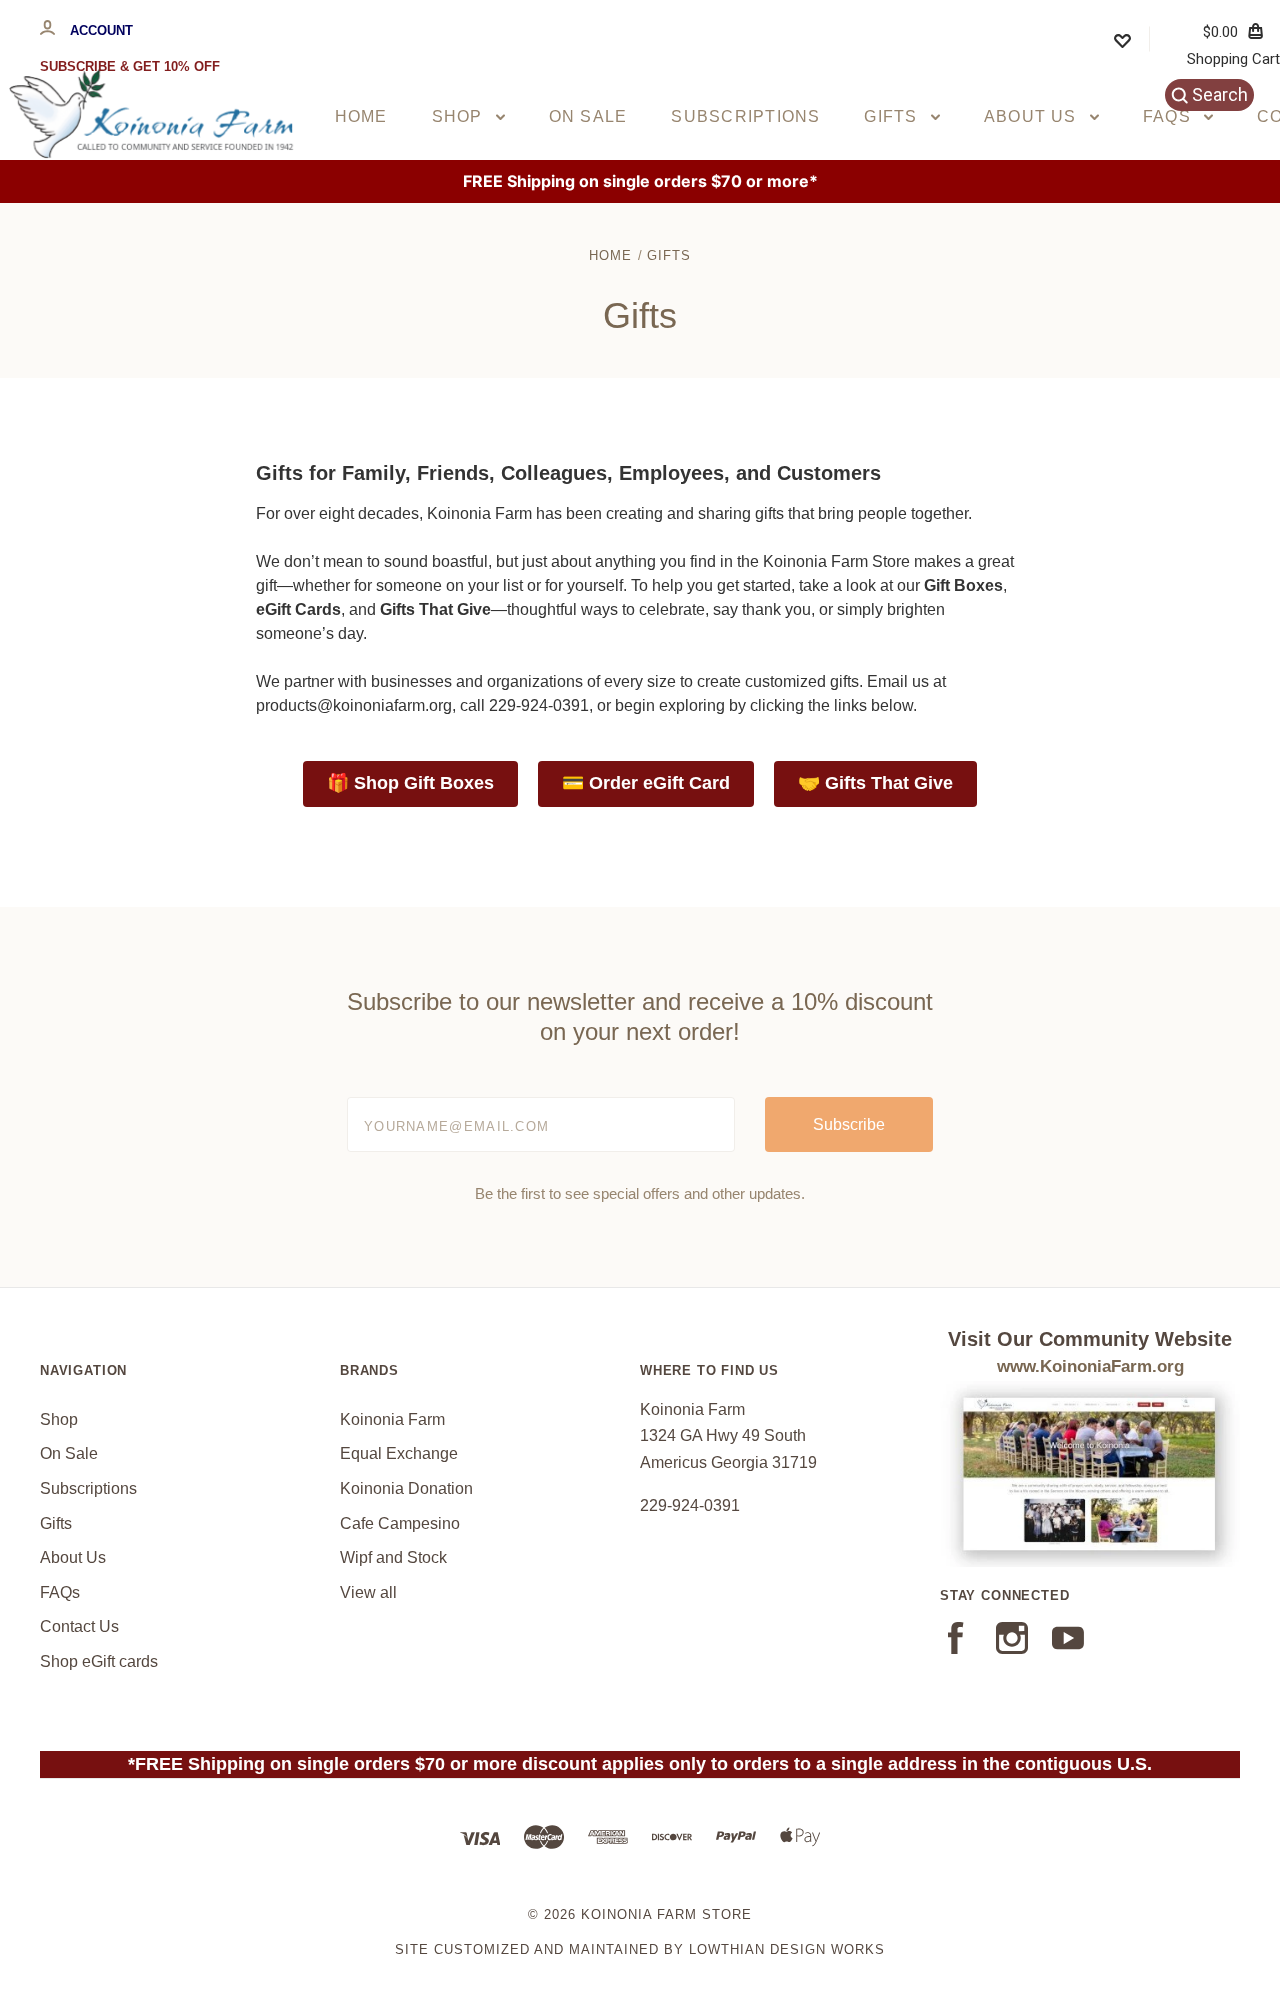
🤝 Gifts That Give (875, 783)
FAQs (1169, 116)
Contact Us (79, 1626)
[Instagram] (1012, 1648)
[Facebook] (956, 1648)
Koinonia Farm (392, 1419)
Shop (460, 116)
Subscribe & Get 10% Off (130, 66)
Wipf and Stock (393, 1557)
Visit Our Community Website (1090, 1339)
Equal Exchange (399, 1453)
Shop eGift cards (99, 1661)
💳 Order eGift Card (646, 783)
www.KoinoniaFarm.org (1090, 1366)
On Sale (588, 116)
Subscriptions (745, 116)
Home (361, 116)
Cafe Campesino (400, 1523)
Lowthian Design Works (787, 1949)
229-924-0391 (690, 1505)
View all (368, 1592)
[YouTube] (1068, 1648)
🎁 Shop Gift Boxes (410, 783)
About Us (1033, 116)
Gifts (893, 116)
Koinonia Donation (406, 1488)
